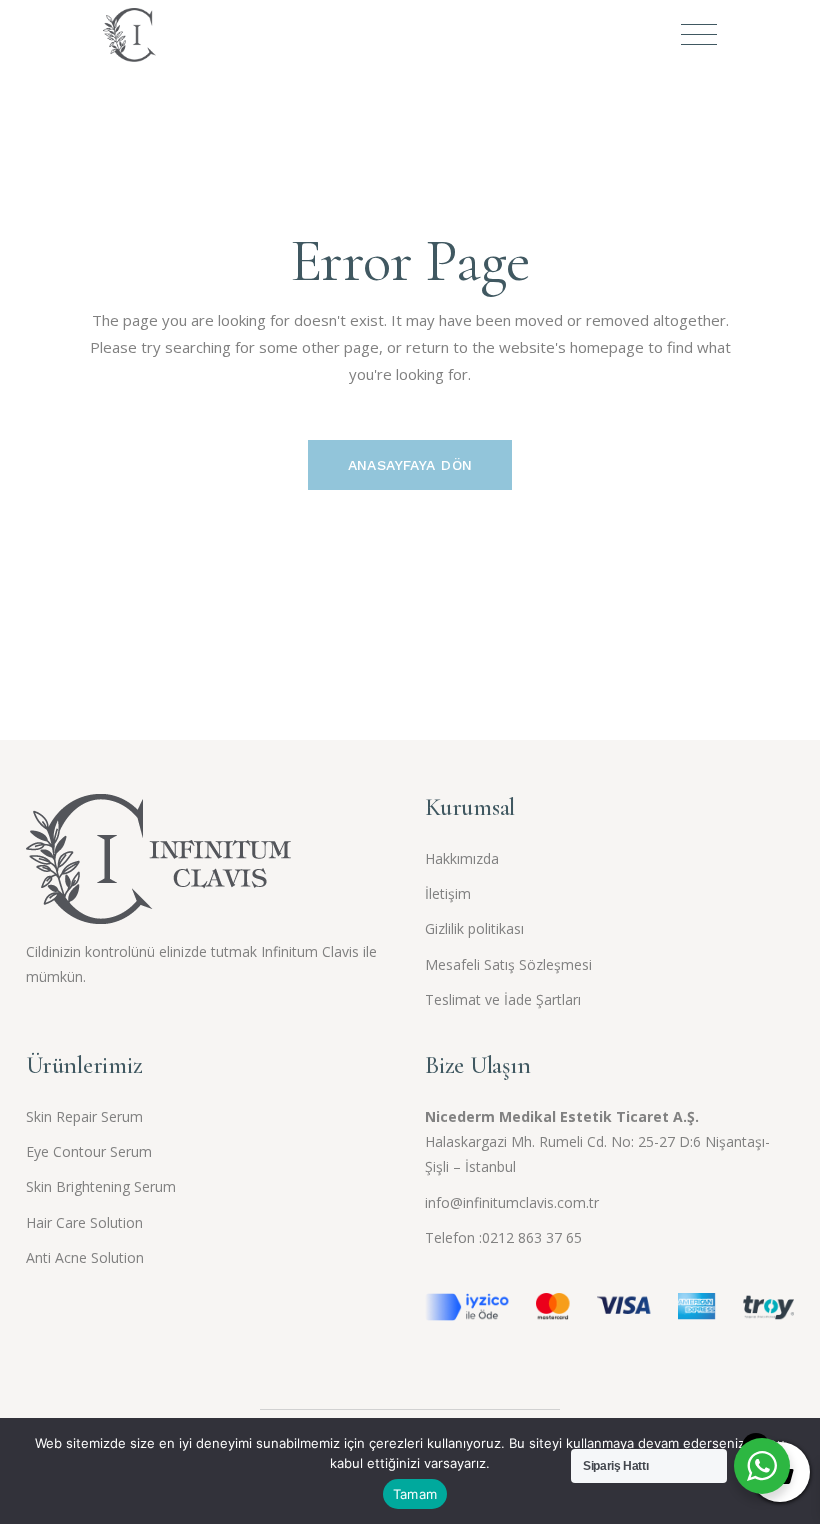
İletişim (448, 893)
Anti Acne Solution (85, 1257)
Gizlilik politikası (474, 928)
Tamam (415, 1494)
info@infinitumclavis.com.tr (512, 1202)
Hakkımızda (462, 858)
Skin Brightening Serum (101, 1186)
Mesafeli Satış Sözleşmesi (508, 964)
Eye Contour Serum (89, 1151)
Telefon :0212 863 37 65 (503, 1237)
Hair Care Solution (84, 1222)
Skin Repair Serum (84, 1116)
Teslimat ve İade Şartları (503, 999)
